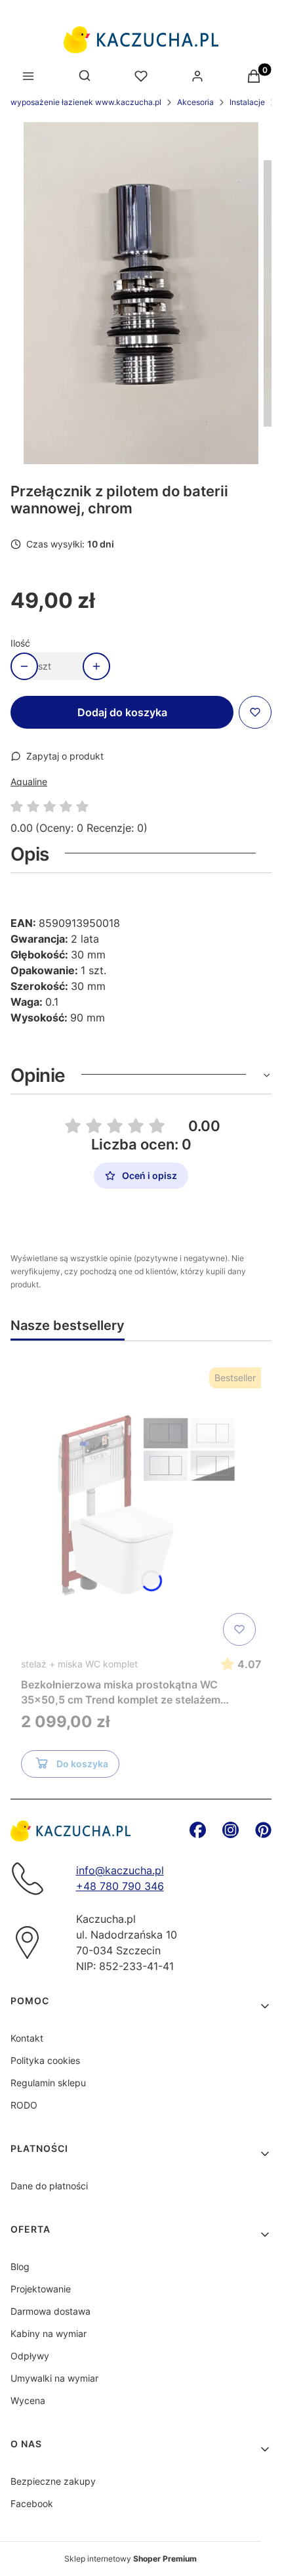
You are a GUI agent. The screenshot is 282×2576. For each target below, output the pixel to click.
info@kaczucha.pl (120, 1870)
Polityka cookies (45, 2060)
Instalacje (247, 102)
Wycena (28, 2400)
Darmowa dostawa (50, 2311)
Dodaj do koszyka (122, 712)
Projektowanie (41, 2289)
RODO (24, 2105)
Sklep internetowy (131, 2559)
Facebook (32, 2503)
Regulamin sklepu (48, 2083)
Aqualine (29, 782)
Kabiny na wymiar (49, 2333)
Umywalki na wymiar (54, 2378)
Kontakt (27, 2038)
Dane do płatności (49, 2186)
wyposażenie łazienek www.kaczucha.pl (86, 102)
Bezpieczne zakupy (53, 2481)
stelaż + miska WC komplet (79, 1664)
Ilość (20, 643)
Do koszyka (82, 1764)
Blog (20, 2266)
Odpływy (30, 2356)
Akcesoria (195, 102)
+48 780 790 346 (120, 1886)
